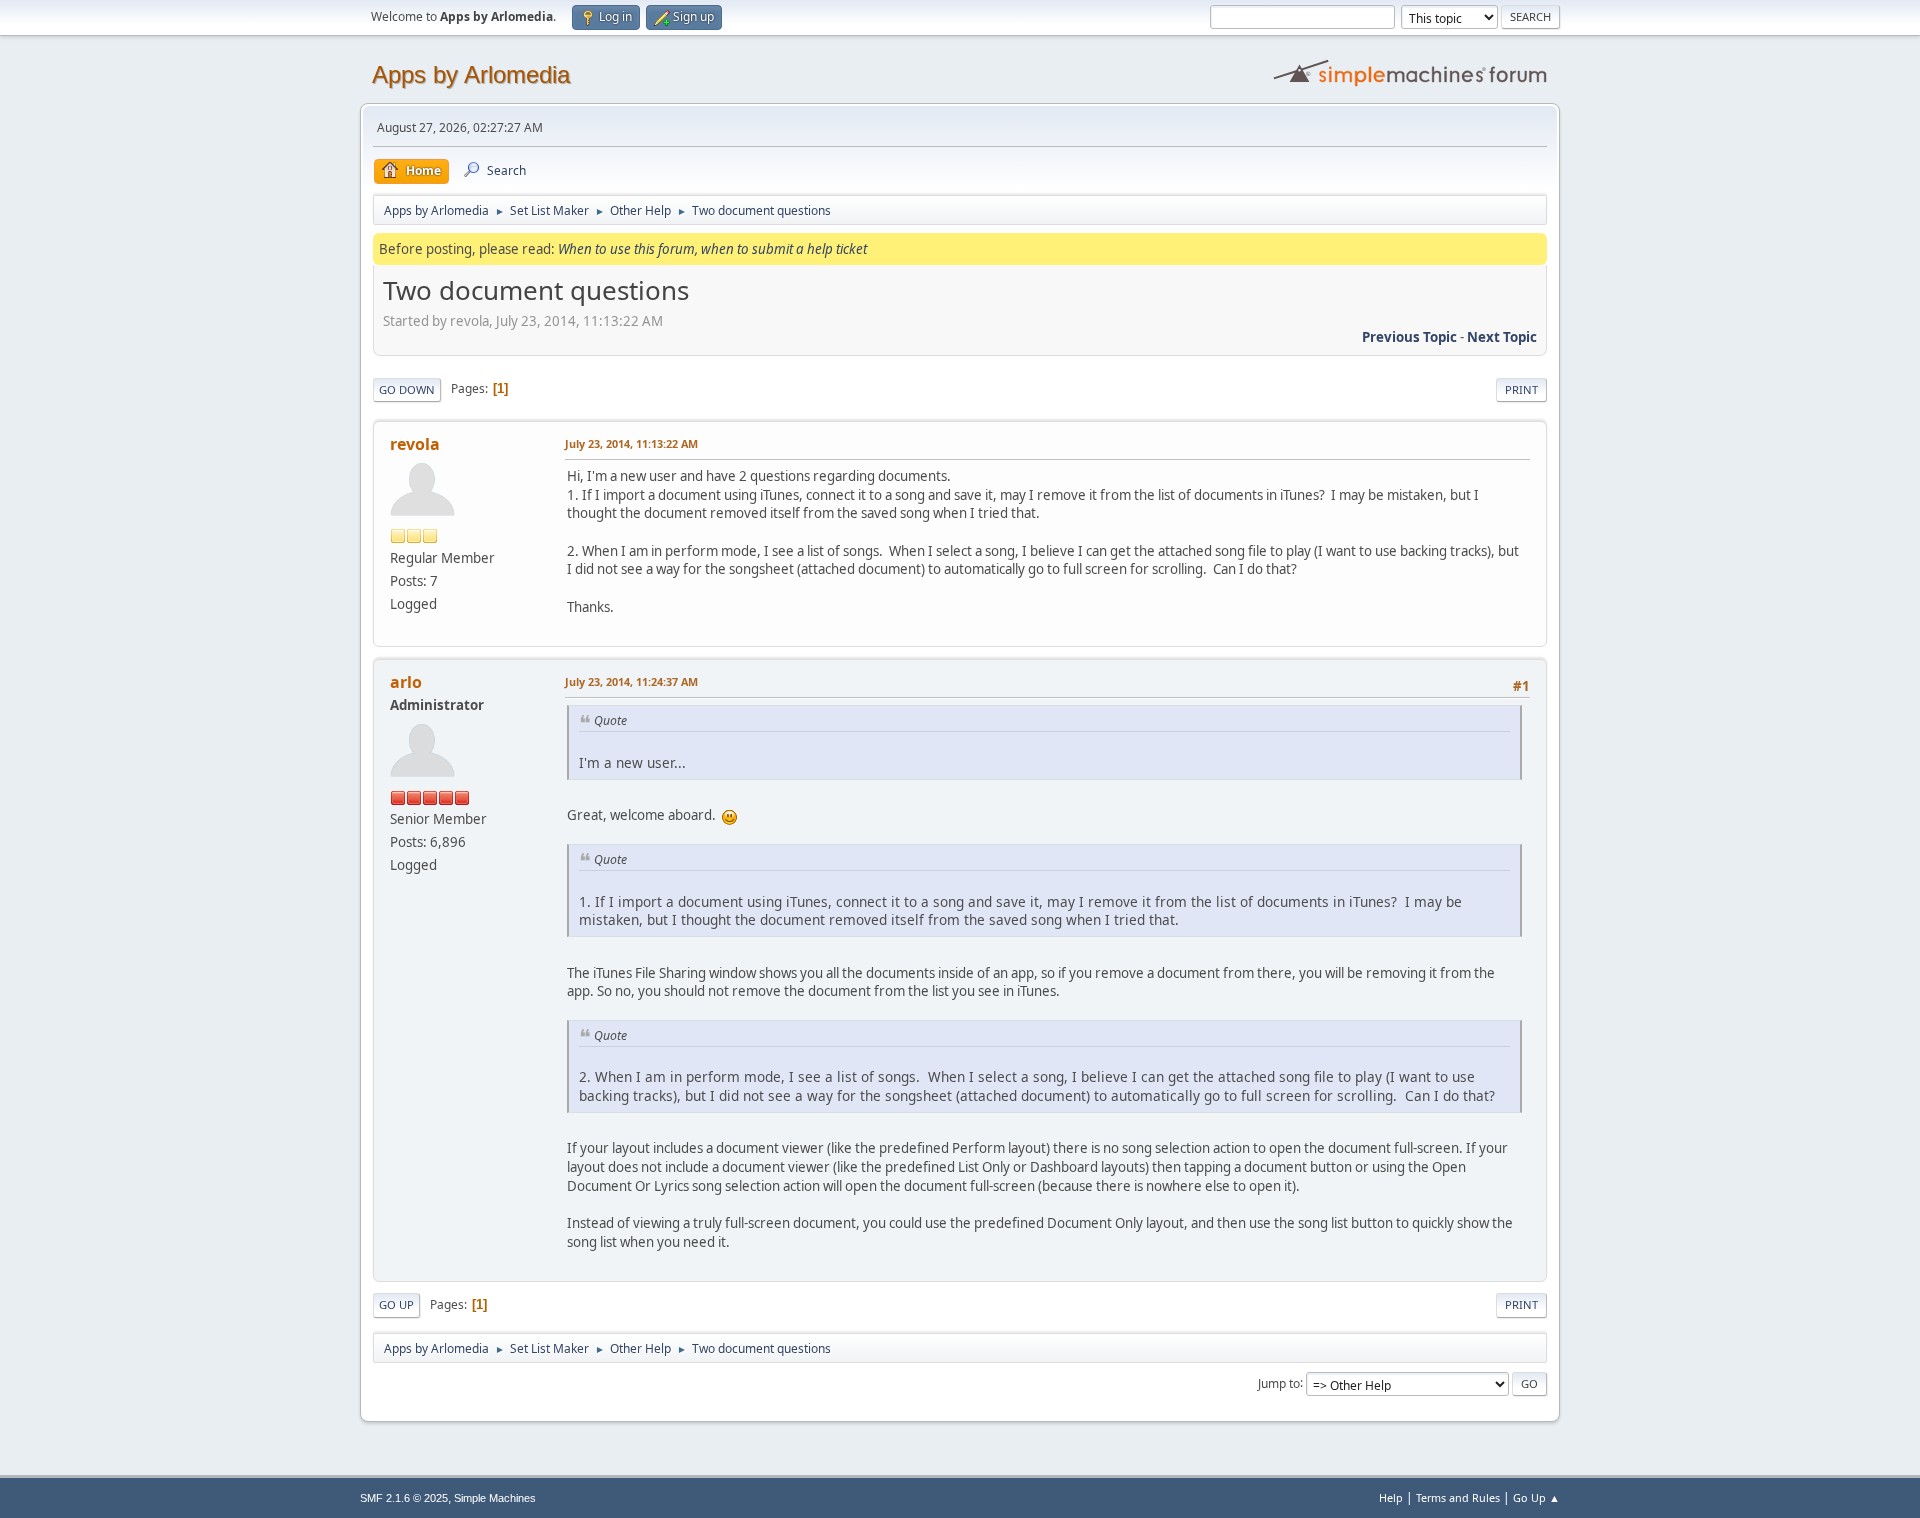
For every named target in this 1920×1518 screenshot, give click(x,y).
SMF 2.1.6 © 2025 (404, 1498)
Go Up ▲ (1536, 1497)
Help (1391, 1497)
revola (415, 444)
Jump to (1279, 1382)
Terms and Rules (1458, 1497)
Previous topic (1409, 337)
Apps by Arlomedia (471, 74)
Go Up (396, 1304)
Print (1521, 389)
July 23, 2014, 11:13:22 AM (631, 443)
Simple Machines (495, 1498)
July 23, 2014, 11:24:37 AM (631, 681)
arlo (406, 682)
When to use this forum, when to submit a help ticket (712, 249)
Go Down (407, 389)
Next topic (1502, 337)
